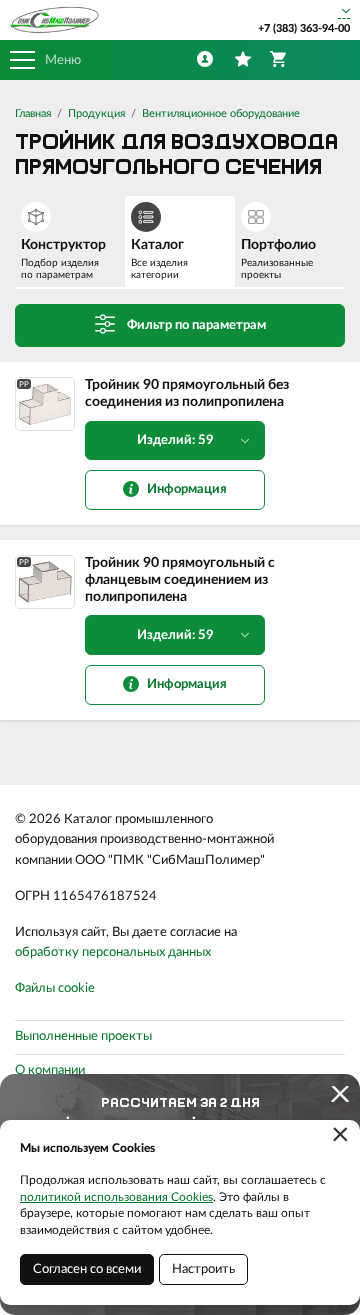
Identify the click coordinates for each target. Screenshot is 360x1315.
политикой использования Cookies (116, 1197)
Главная (33, 113)
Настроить (203, 1269)
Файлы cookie (55, 988)
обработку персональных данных (113, 952)
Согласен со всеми (87, 1269)
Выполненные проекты (83, 1036)
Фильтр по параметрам (196, 325)
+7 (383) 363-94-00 (304, 28)
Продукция (96, 113)
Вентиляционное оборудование (221, 113)
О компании (50, 1070)
